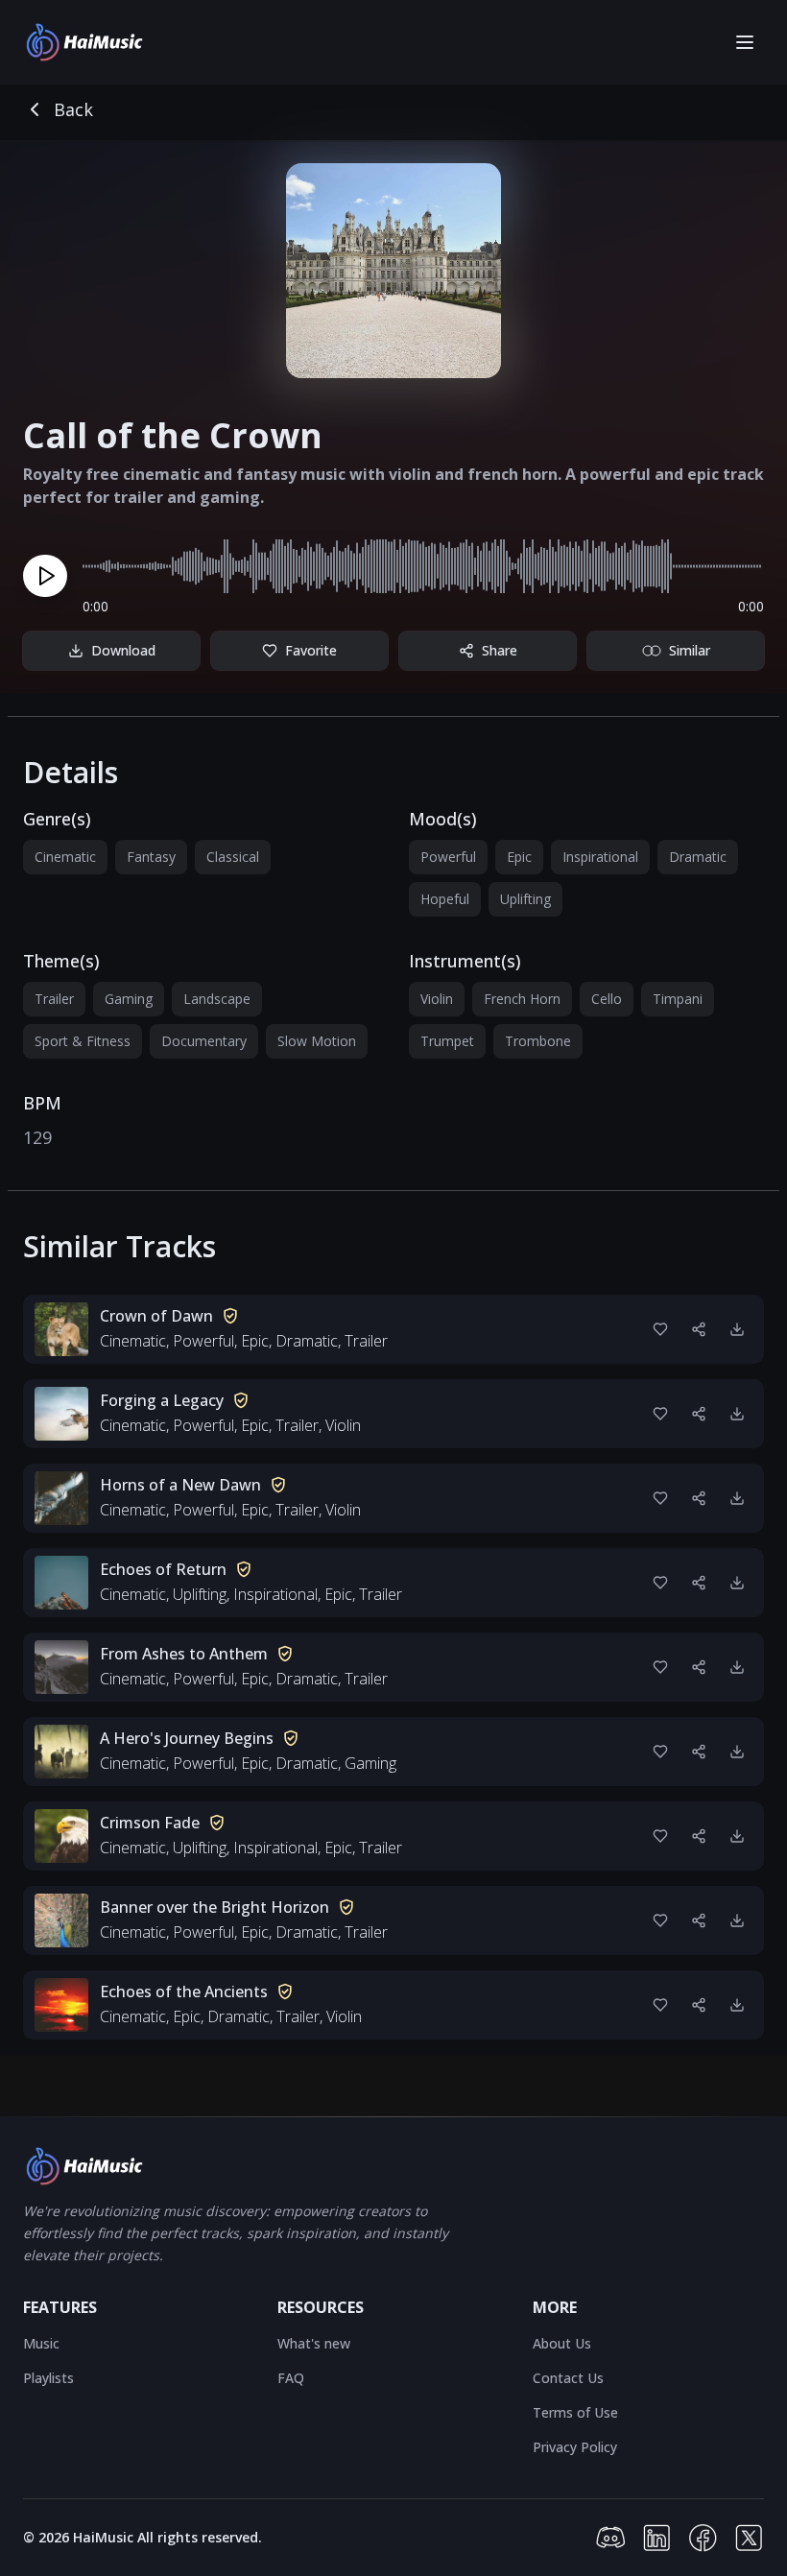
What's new (314, 2343)
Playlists (48, 2378)
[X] (749, 2538)
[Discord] (610, 2538)
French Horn (522, 999)
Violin (437, 999)
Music (41, 2343)
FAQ (291, 2378)
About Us (562, 2343)
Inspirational (600, 857)
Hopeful (445, 899)
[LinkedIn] (656, 2538)
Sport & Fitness (83, 1041)
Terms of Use (575, 2412)
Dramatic (698, 857)
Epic (519, 857)
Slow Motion (317, 1041)
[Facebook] (703, 2538)
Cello (607, 999)
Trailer (54, 999)
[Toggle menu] (745, 42)
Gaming (129, 999)
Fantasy (151, 857)
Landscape (217, 999)
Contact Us (568, 2378)
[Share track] (699, 1329)
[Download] (737, 1329)
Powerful (448, 857)
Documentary (204, 1041)
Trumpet (447, 1041)
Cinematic (65, 857)
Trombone (538, 1041)
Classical (233, 857)
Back (73, 109)
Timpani (678, 999)
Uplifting (525, 899)
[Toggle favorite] (660, 1329)
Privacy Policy (575, 2447)
